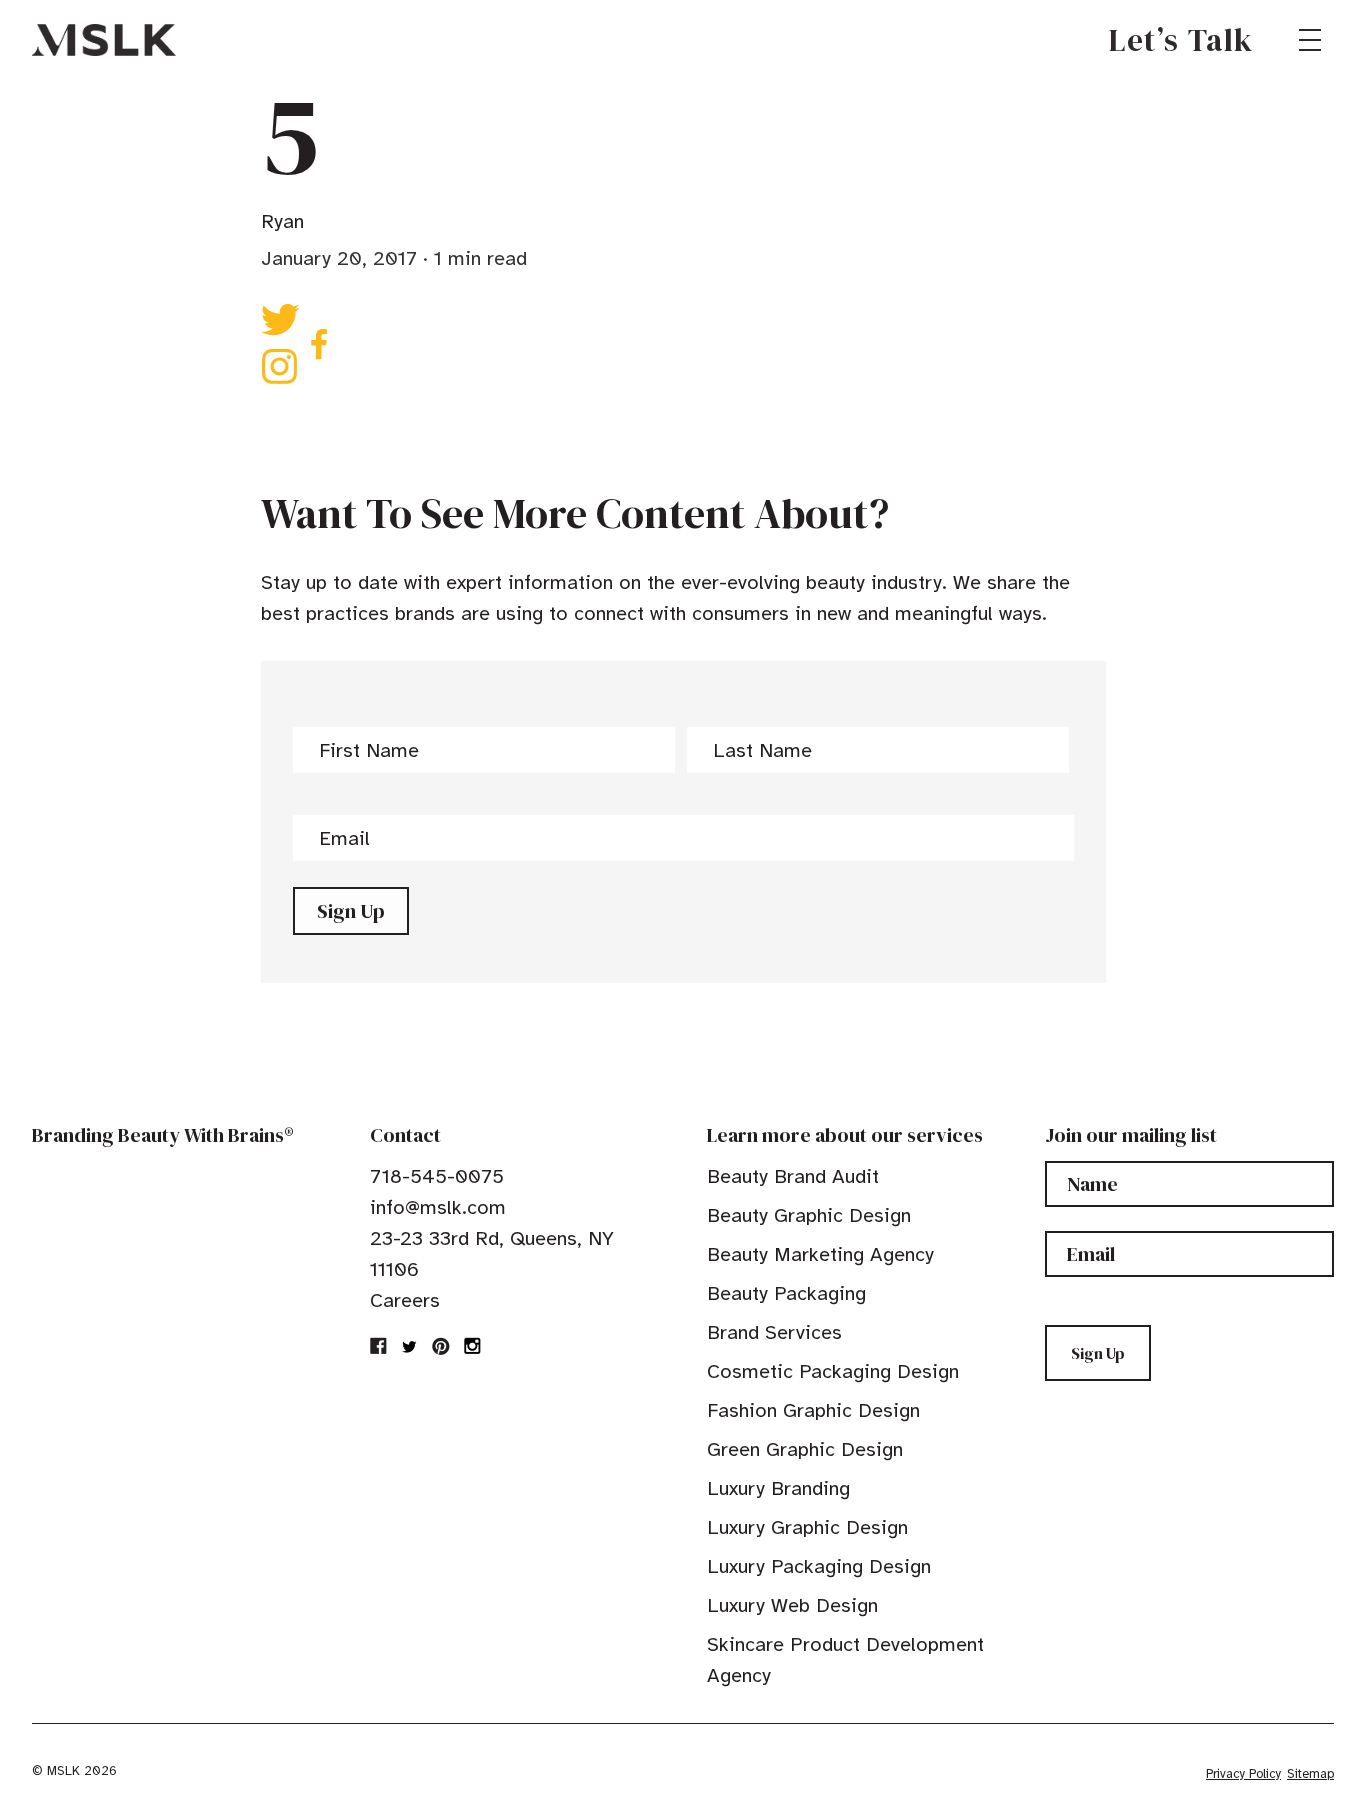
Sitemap (1310, 1774)
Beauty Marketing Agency (820, 1254)
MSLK (104, 40)
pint (441, 1346)
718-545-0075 (437, 1176)
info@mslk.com (438, 1207)
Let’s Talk (1181, 40)
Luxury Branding (778, 1488)
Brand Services (774, 1332)
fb (379, 1346)
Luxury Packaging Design (819, 1566)
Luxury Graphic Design (807, 1527)
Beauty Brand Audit (793, 1176)
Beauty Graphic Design (809, 1215)
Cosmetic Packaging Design (833, 1371)
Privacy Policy (1243, 1774)
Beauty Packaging (786, 1293)
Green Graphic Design (805, 1449)
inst (472, 1346)
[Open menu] (1310, 40)
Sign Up (351, 911)
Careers (405, 1300)
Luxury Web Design (792, 1605)
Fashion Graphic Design (813, 1410)
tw (410, 1346)
